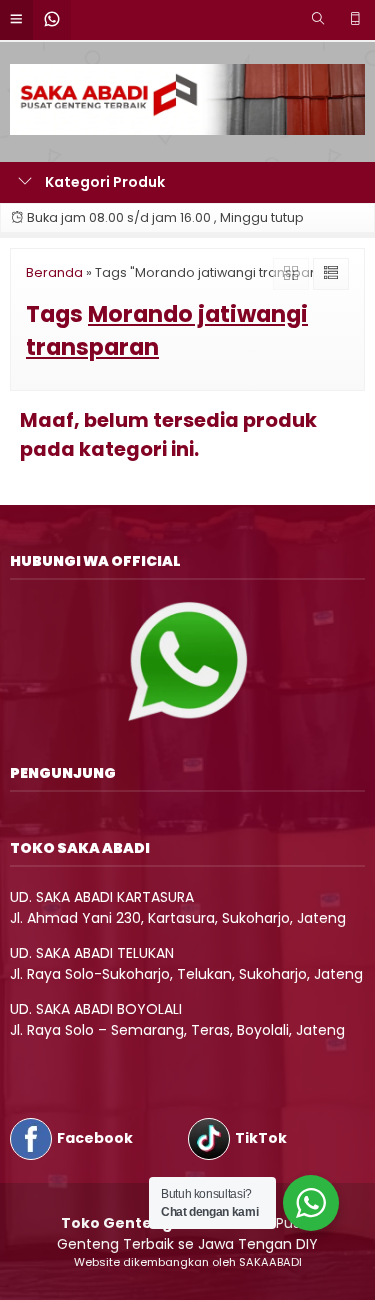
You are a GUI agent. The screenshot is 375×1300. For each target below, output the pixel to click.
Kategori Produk (103, 182)
